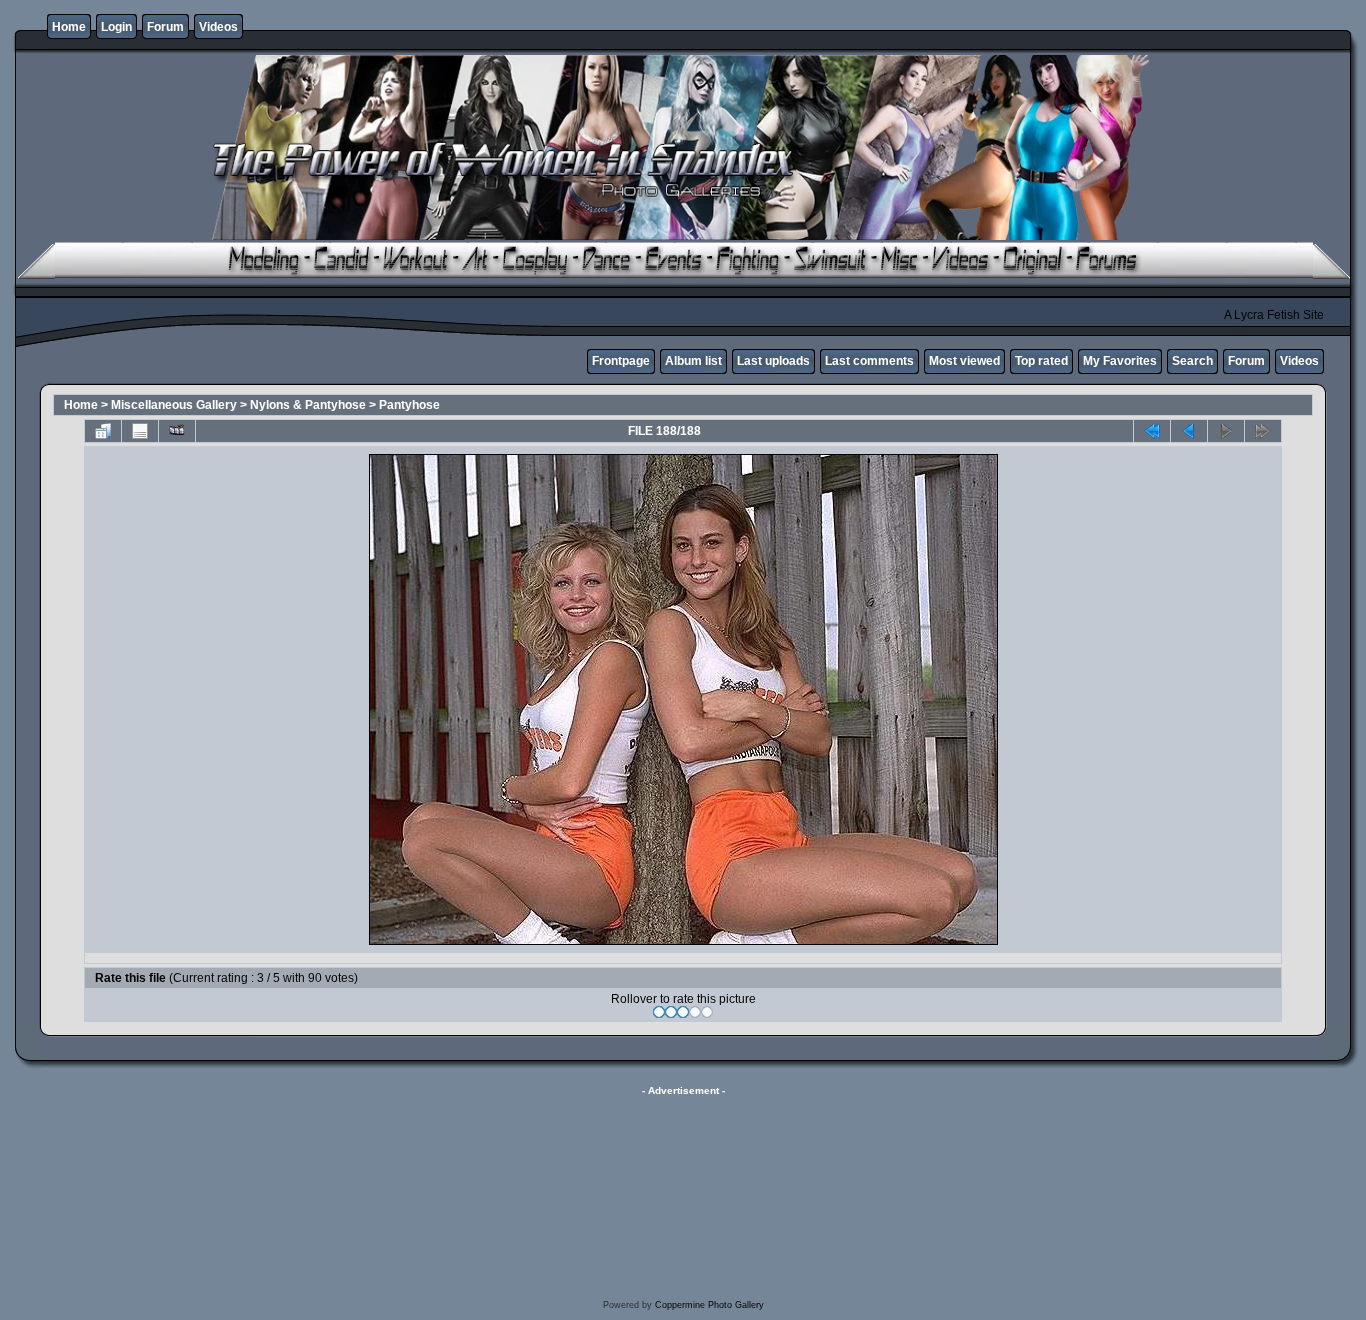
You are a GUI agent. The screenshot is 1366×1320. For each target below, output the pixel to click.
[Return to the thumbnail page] (103, 431)
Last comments (869, 361)
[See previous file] (1189, 431)
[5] (707, 1012)
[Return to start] (1152, 431)
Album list (693, 361)
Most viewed (964, 361)
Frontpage (621, 361)
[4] (695, 1012)
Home (69, 27)
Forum (165, 27)
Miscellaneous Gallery (174, 405)
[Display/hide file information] (140, 431)
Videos (218, 27)
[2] (671, 1012)
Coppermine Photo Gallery (709, 1305)
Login (116, 27)
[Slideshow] (177, 431)
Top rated (1041, 361)
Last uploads (773, 361)
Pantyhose (409, 405)
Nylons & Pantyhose (308, 405)
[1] (659, 1012)
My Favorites (1120, 361)
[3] (683, 1012)
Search (1192, 361)
